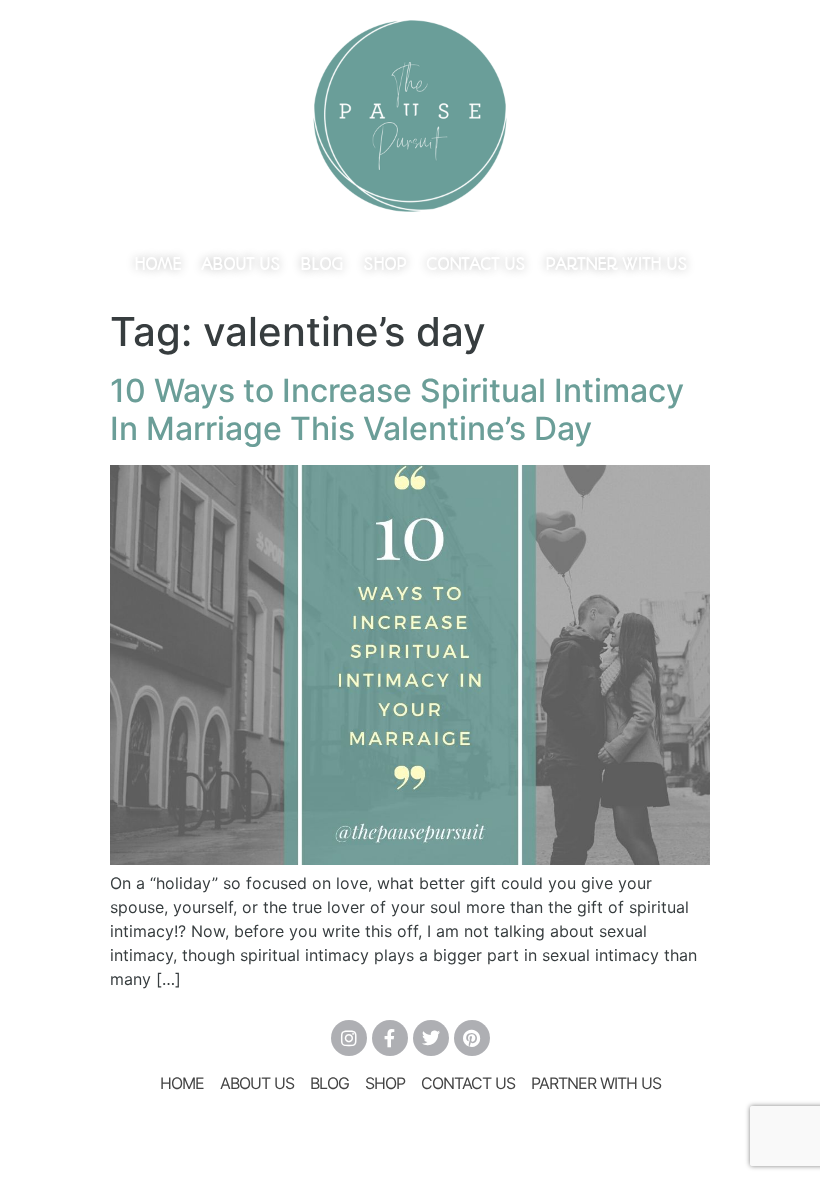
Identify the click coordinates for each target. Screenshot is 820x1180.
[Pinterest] (472, 1038)
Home (157, 264)
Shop (384, 264)
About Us (240, 264)
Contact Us (475, 264)
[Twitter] (431, 1038)
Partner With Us (616, 264)
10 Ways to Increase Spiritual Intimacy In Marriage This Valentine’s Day (397, 409)
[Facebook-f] (390, 1038)
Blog (321, 264)
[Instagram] (349, 1038)
